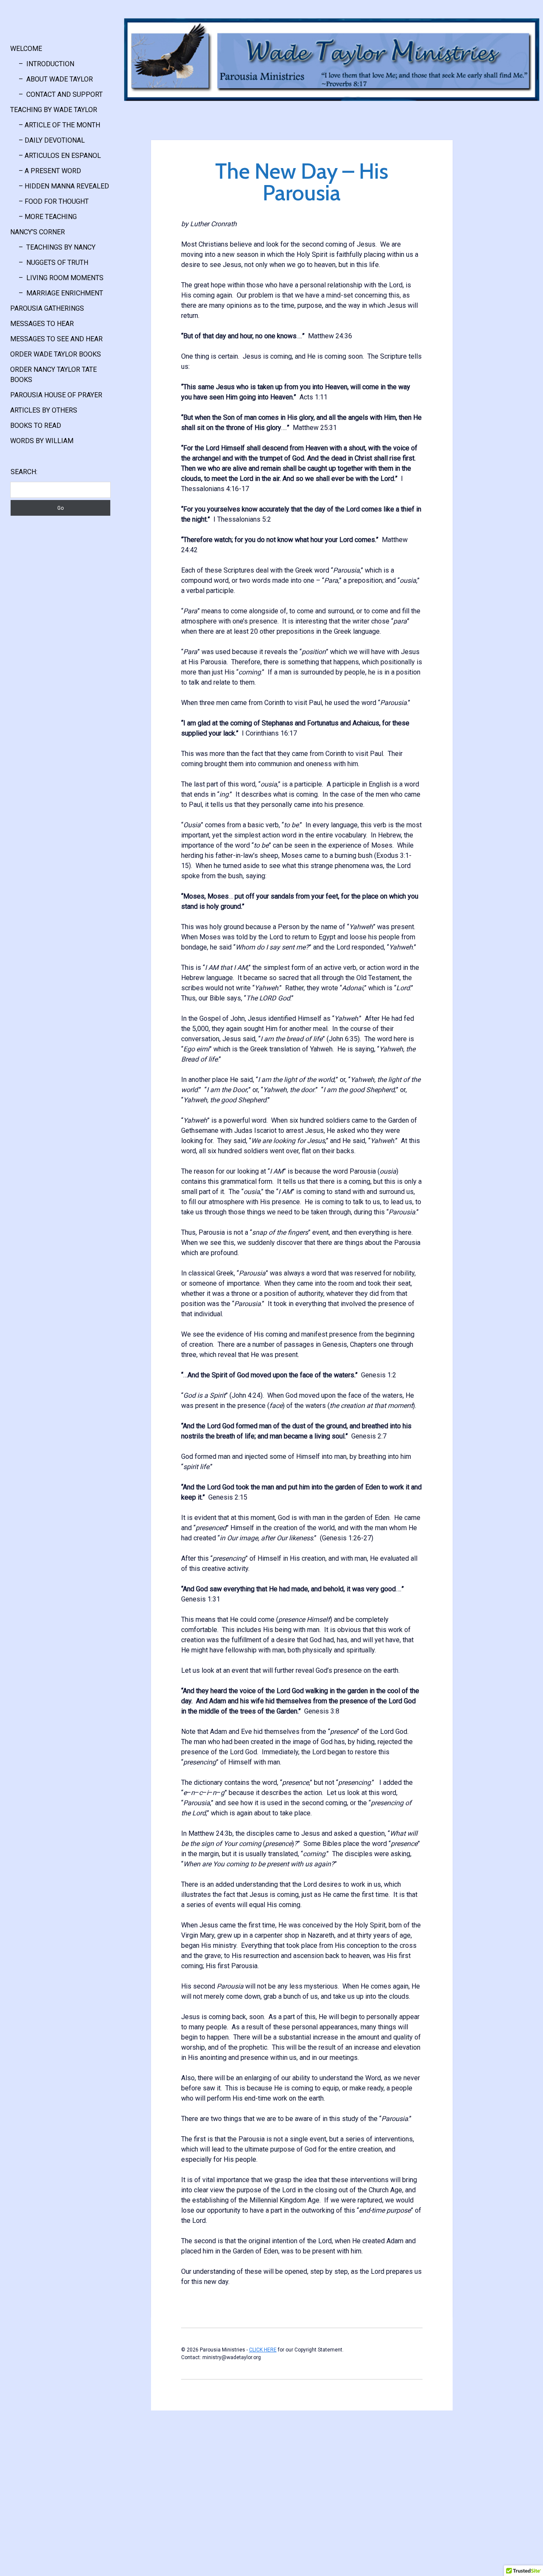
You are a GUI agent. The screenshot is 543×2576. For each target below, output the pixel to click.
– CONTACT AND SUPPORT (56, 94)
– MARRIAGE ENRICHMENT (57, 293)
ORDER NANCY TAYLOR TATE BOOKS (53, 375)
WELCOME (26, 49)
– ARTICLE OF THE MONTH (55, 125)
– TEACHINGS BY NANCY (53, 247)
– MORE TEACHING (43, 217)
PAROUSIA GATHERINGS (47, 308)
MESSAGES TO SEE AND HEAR (56, 339)
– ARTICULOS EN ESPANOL (56, 156)
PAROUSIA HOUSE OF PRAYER (56, 395)
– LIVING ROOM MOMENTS (57, 278)
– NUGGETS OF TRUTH (49, 263)
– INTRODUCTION (42, 64)
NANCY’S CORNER (38, 232)
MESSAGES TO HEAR (42, 324)
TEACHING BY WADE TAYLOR (54, 110)
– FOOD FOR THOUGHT (49, 201)
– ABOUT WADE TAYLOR (52, 79)
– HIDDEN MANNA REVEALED (60, 186)
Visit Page (332, 60)
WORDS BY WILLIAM (42, 441)
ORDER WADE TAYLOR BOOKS (56, 354)
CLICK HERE (263, 2350)
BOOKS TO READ (36, 426)
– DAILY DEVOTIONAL (48, 140)
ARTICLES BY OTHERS (44, 410)
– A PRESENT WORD (46, 171)
